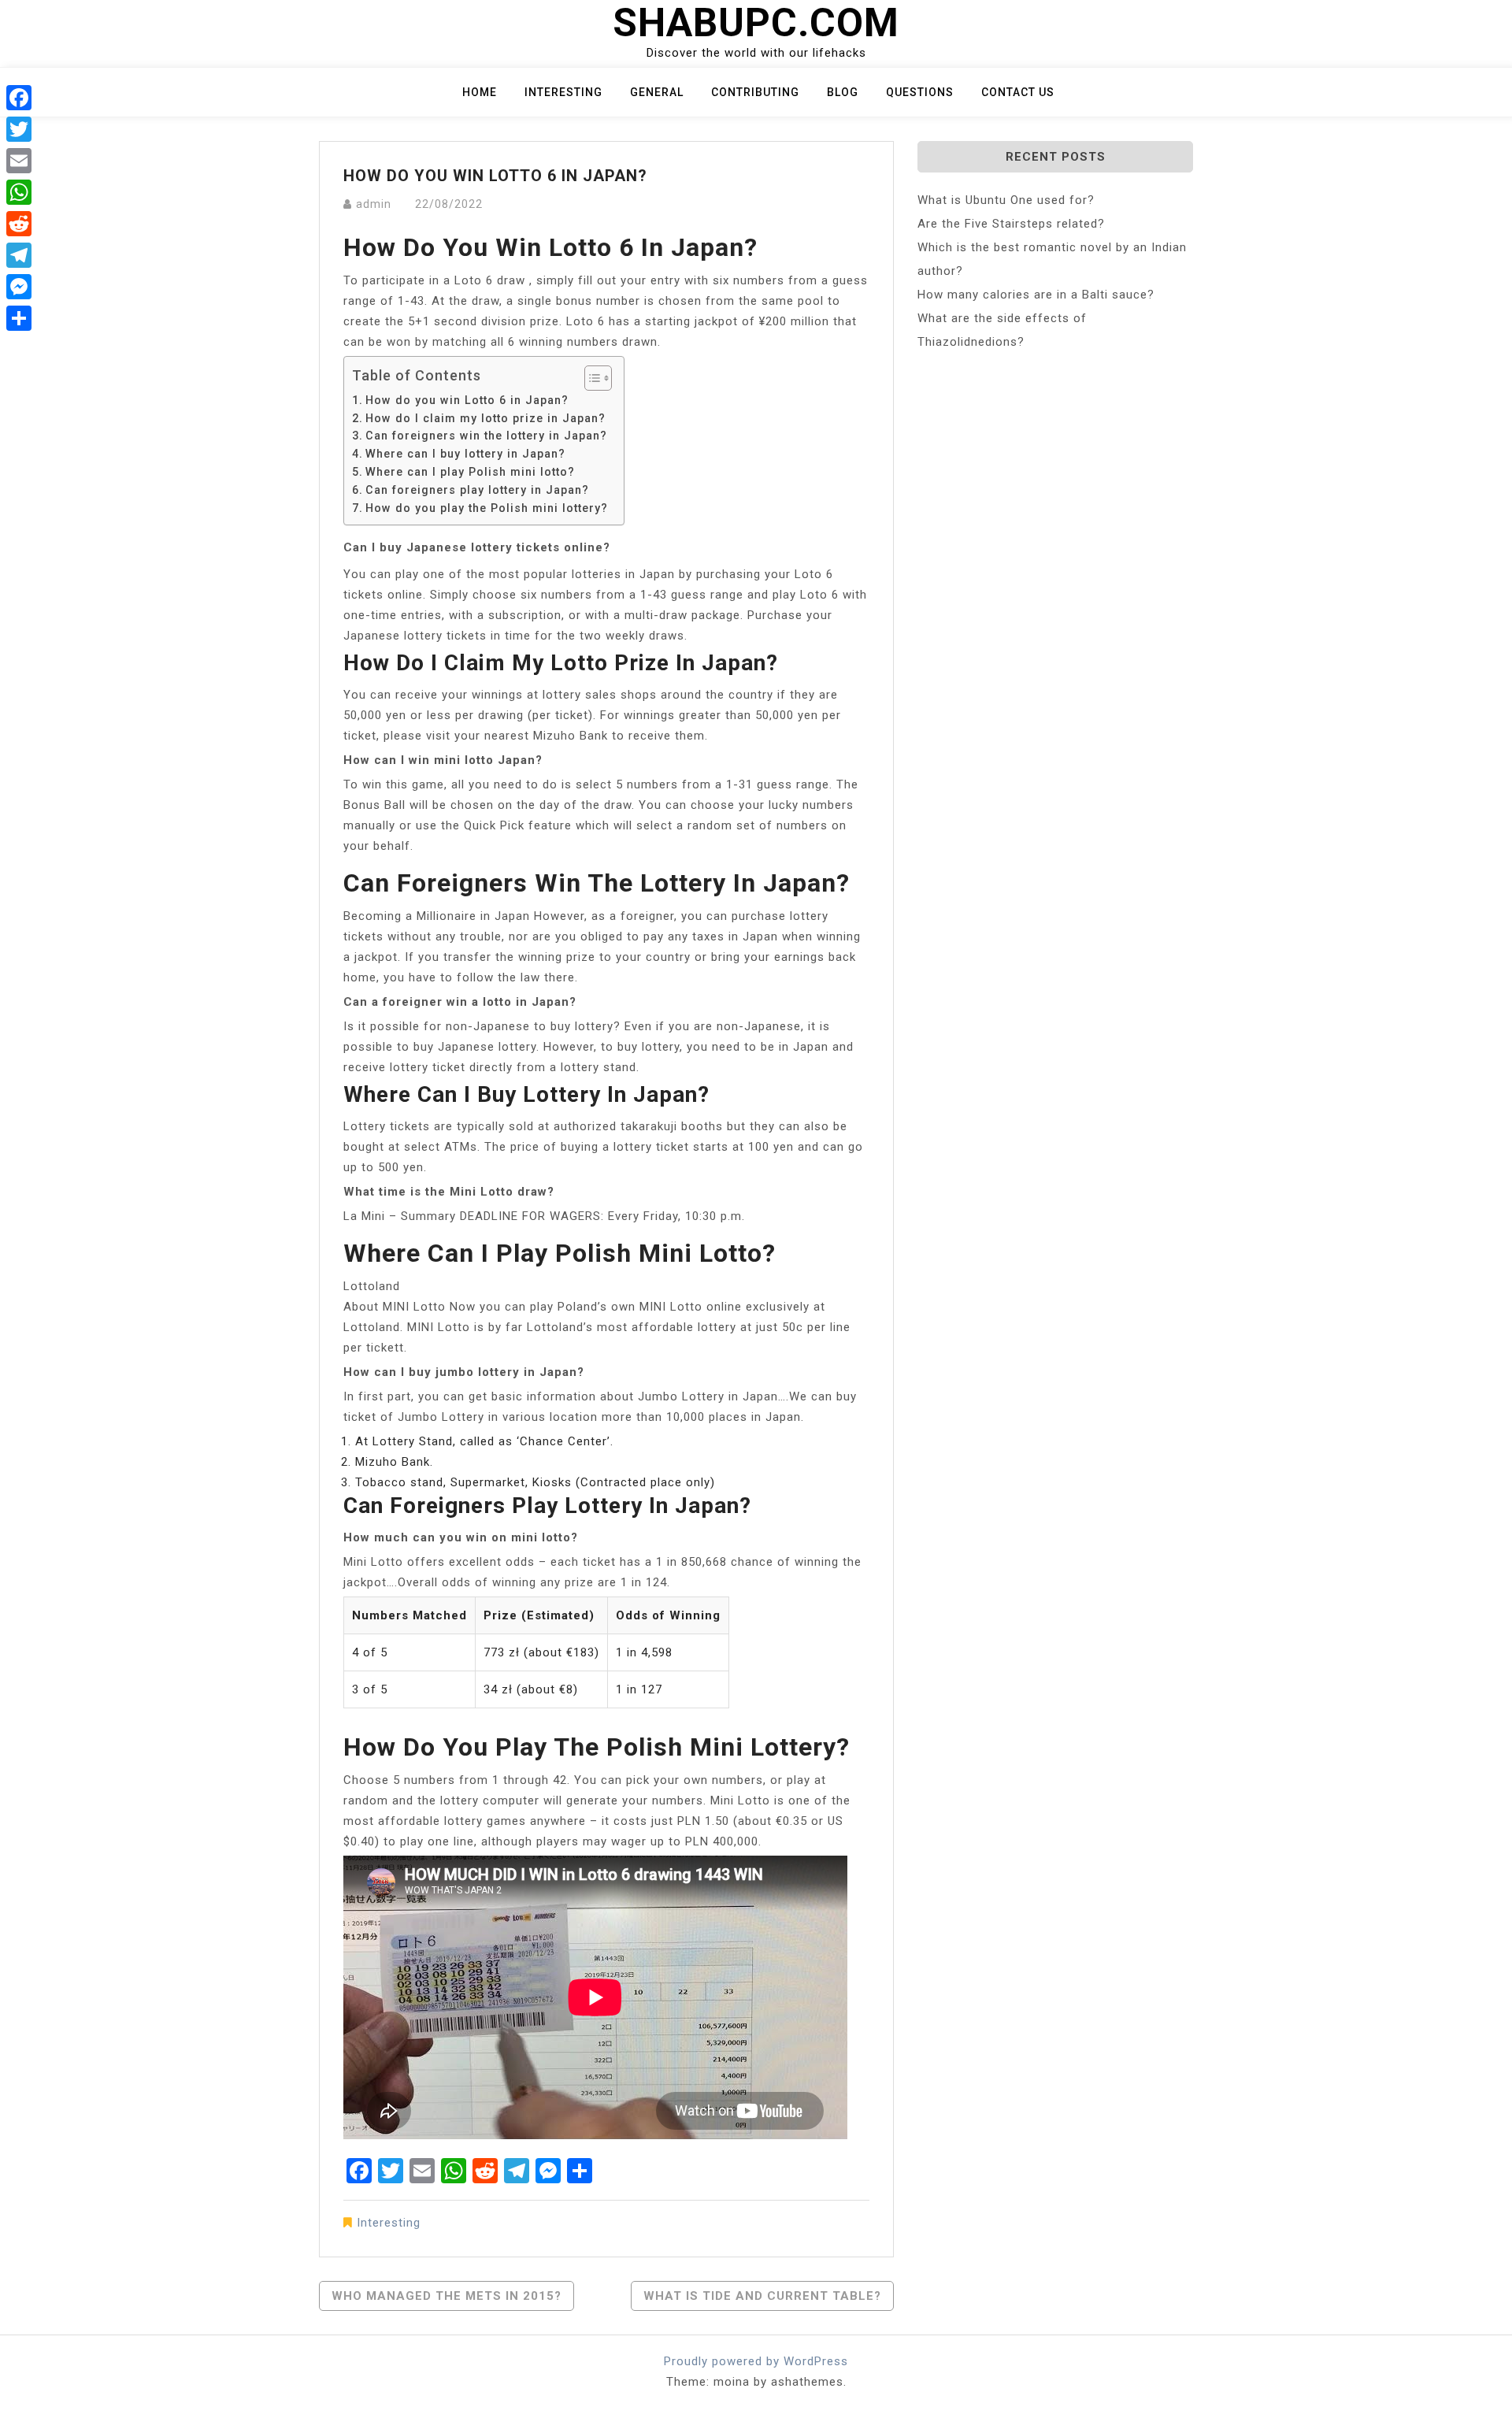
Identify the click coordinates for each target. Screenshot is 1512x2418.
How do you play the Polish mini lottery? (487, 508)
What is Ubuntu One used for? (1006, 200)
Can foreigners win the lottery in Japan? (486, 436)
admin (374, 204)
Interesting (563, 92)
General (657, 92)
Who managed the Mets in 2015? (447, 2296)
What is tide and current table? (762, 2296)
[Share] (19, 318)
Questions (920, 92)
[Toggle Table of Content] (590, 378)
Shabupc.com (756, 23)
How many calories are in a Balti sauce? (1036, 295)
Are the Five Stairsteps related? (1011, 224)
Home (480, 92)
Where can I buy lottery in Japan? (465, 454)
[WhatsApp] (19, 192)
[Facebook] (19, 98)
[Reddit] (19, 224)
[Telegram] (19, 255)
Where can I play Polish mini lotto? (470, 472)
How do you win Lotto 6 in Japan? (467, 400)
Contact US (1018, 92)
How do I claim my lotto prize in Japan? (485, 418)
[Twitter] (19, 129)
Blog (843, 92)
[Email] (19, 161)
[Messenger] (19, 287)
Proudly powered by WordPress (756, 2361)
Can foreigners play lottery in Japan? (477, 490)
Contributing (755, 92)
